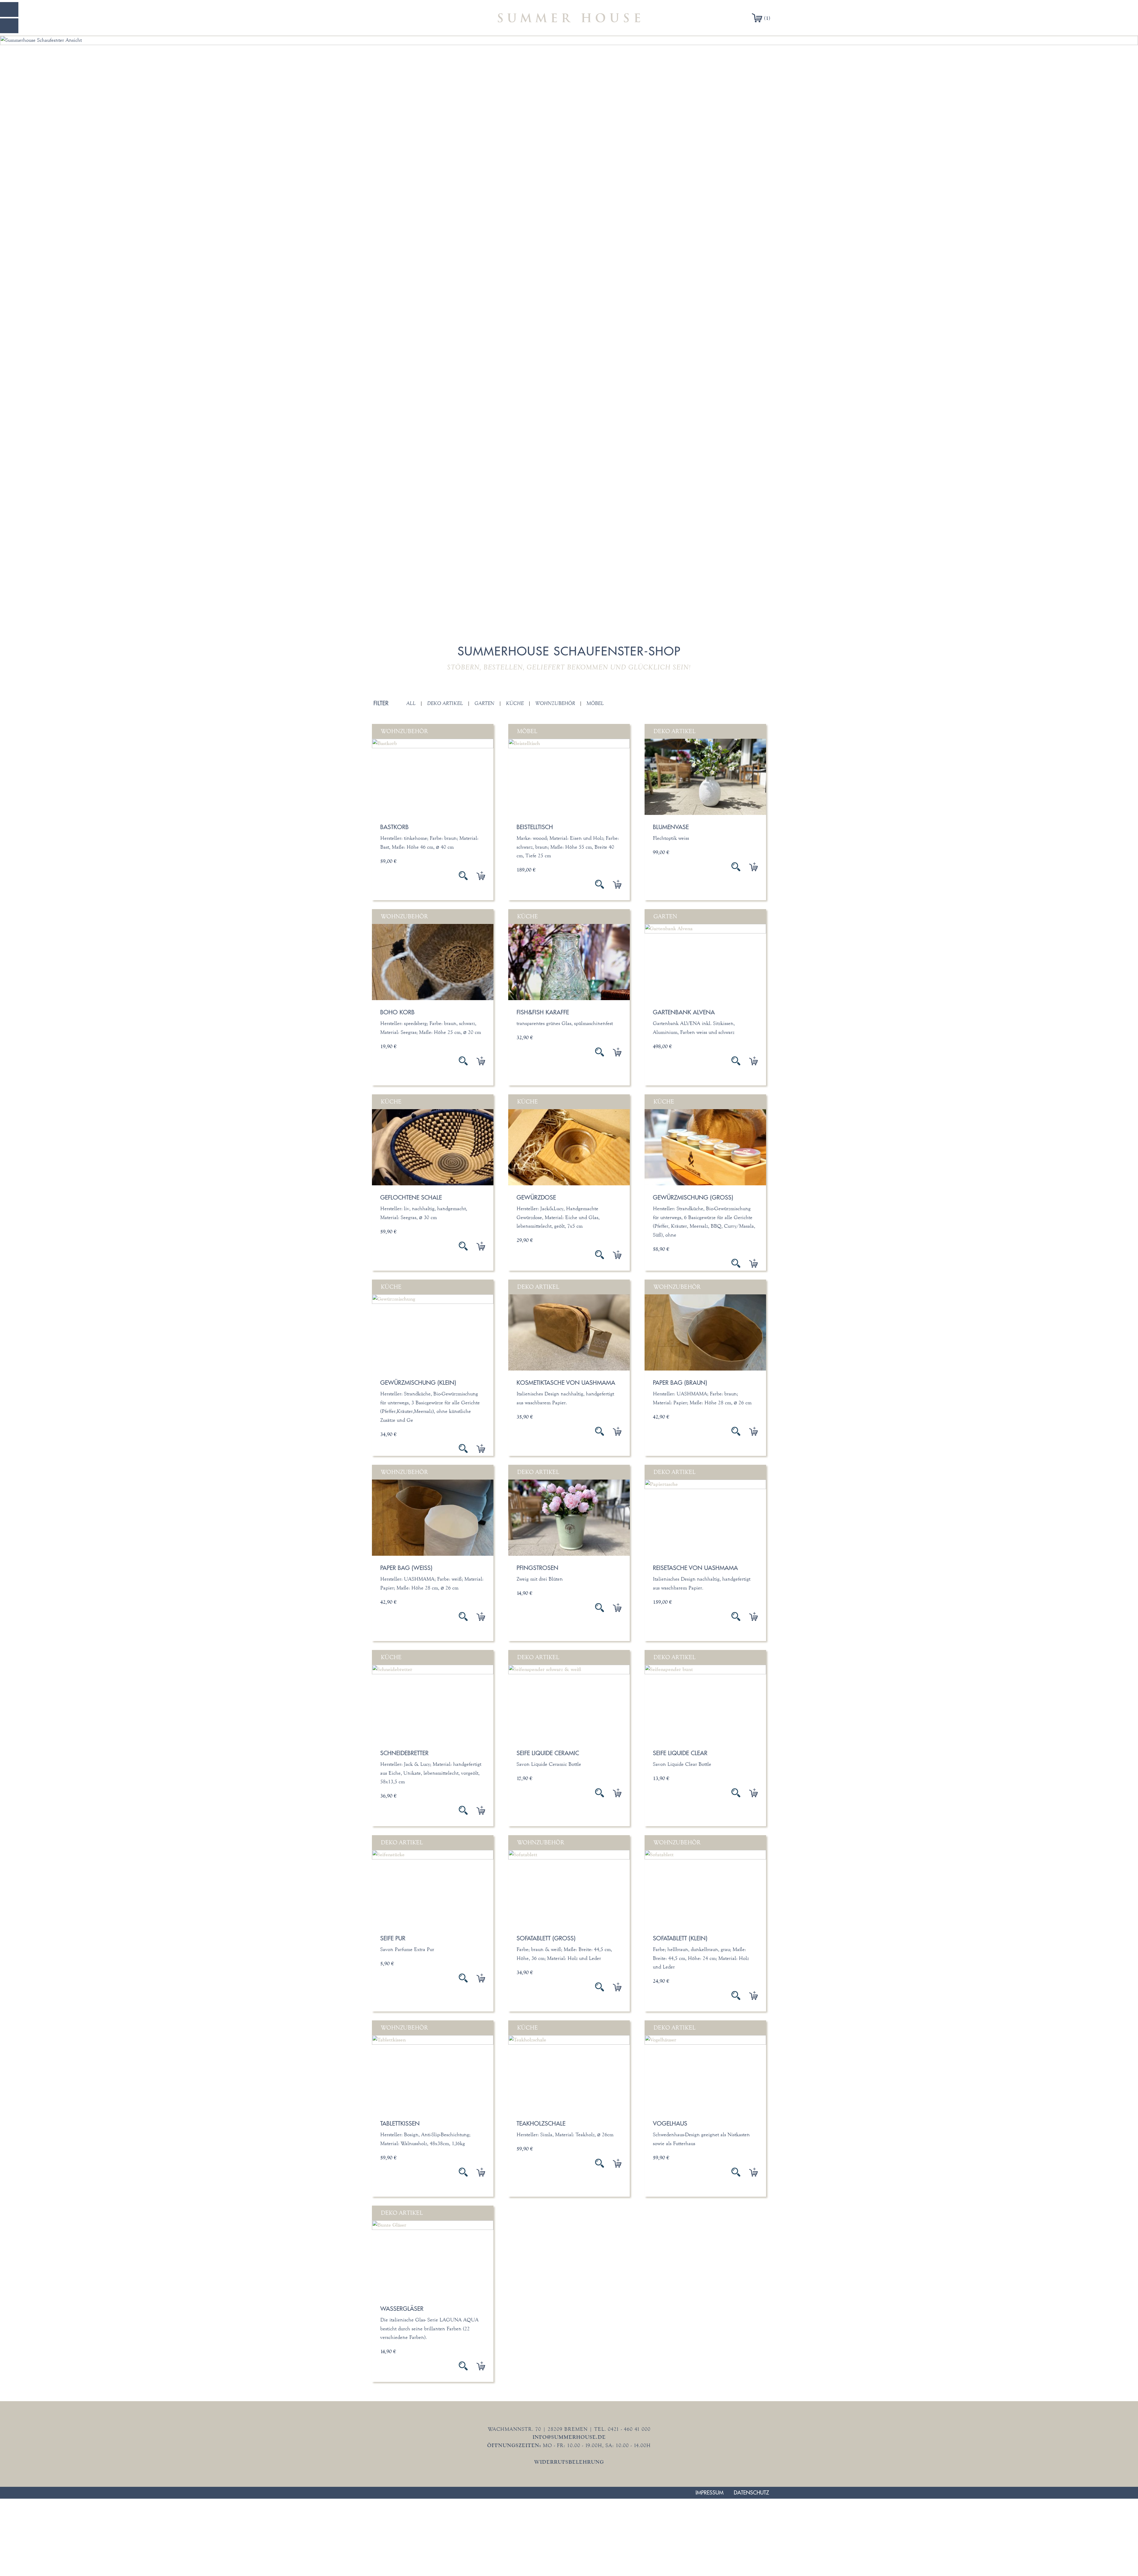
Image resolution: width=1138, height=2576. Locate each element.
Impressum (709, 2493)
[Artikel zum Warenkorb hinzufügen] (476, 876)
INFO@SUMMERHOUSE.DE (569, 2437)
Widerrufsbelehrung (569, 2462)
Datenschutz (751, 2493)
